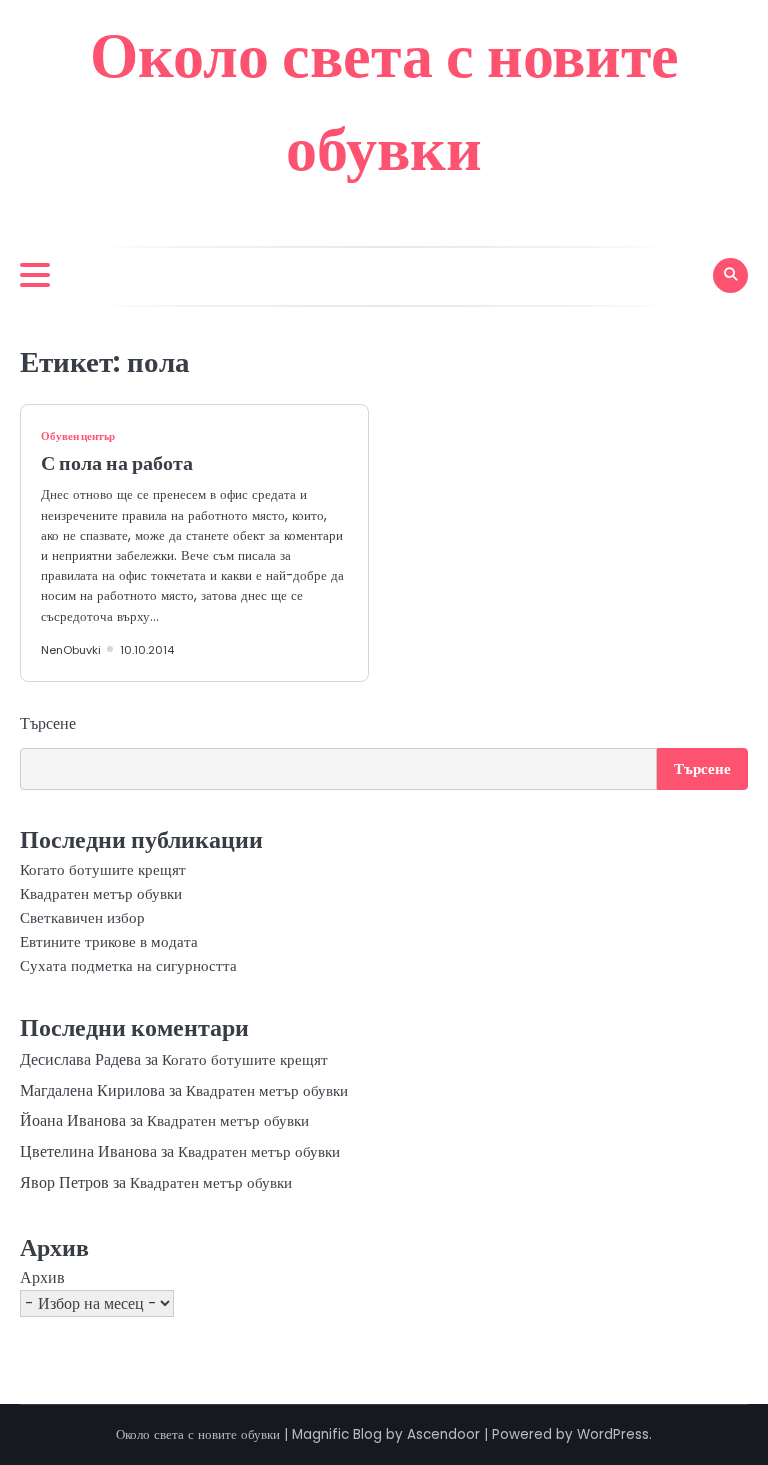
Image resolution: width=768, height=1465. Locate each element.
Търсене (48, 723)
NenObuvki (71, 650)
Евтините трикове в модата (109, 941)
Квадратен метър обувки (101, 893)
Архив (42, 1277)
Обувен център (78, 436)
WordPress (613, 1434)
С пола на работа (117, 463)
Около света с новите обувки (198, 1434)
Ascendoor (443, 1434)
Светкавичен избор (82, 917)
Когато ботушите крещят (103, 869)
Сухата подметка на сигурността (128, 965)
